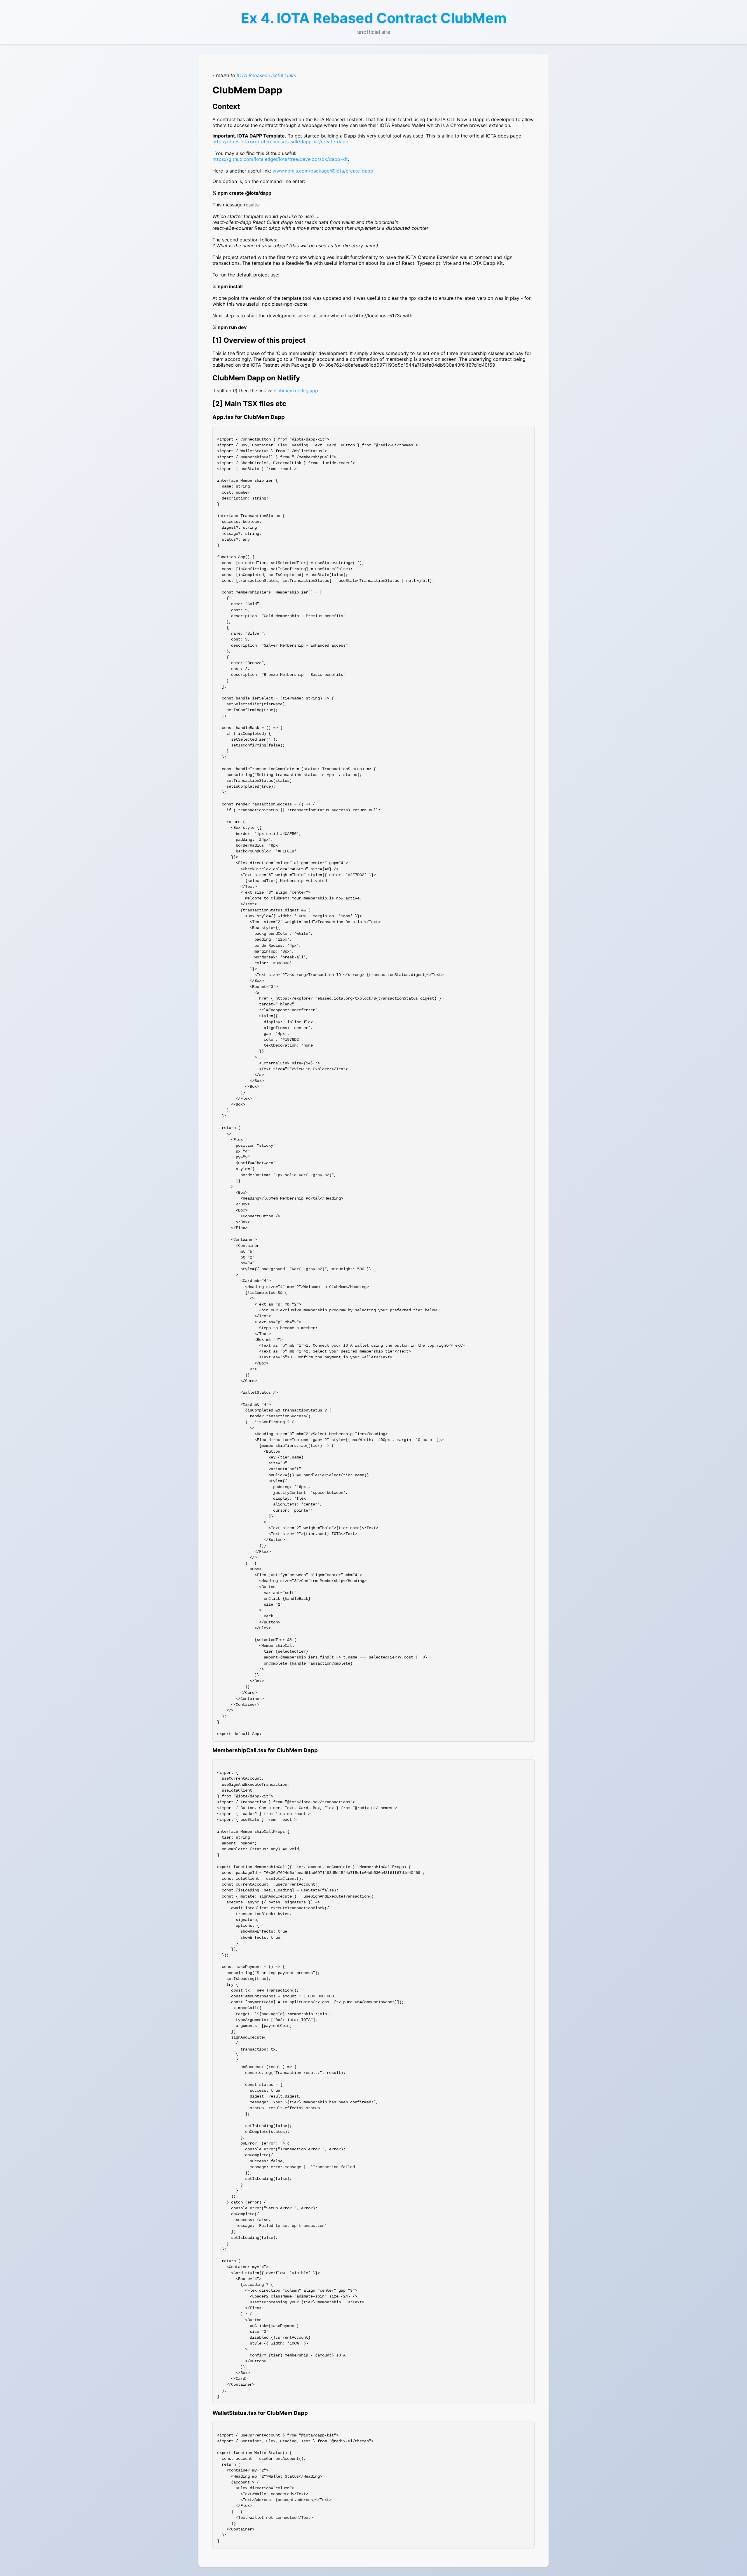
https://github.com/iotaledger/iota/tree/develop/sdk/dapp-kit (280, 159)
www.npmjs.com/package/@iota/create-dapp (323, 171)
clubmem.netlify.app (296, 391)
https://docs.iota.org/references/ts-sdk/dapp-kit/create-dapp (280, 142)
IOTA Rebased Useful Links (266, 75)
